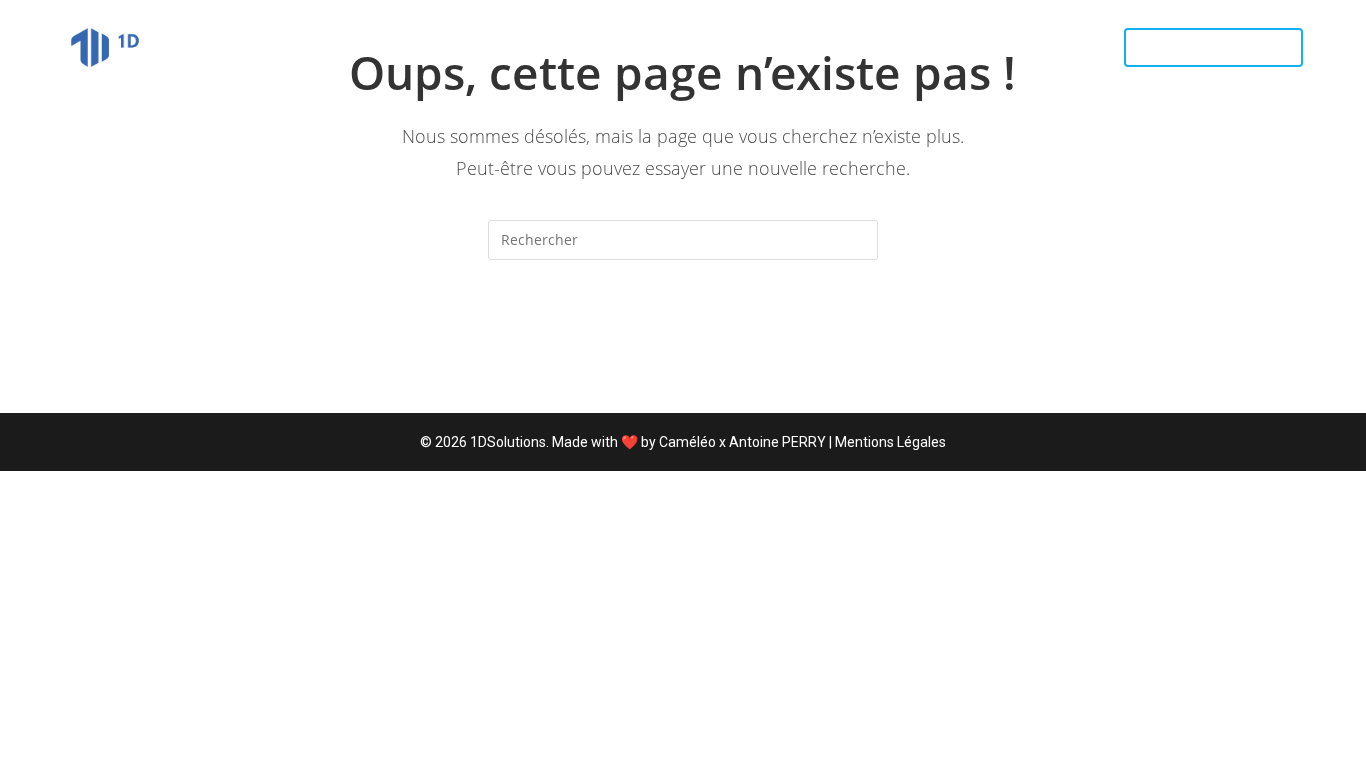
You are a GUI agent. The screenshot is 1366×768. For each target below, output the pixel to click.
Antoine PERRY (777, 442)
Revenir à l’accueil (683, 341)
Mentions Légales (890, 442)
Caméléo (687, 442)
